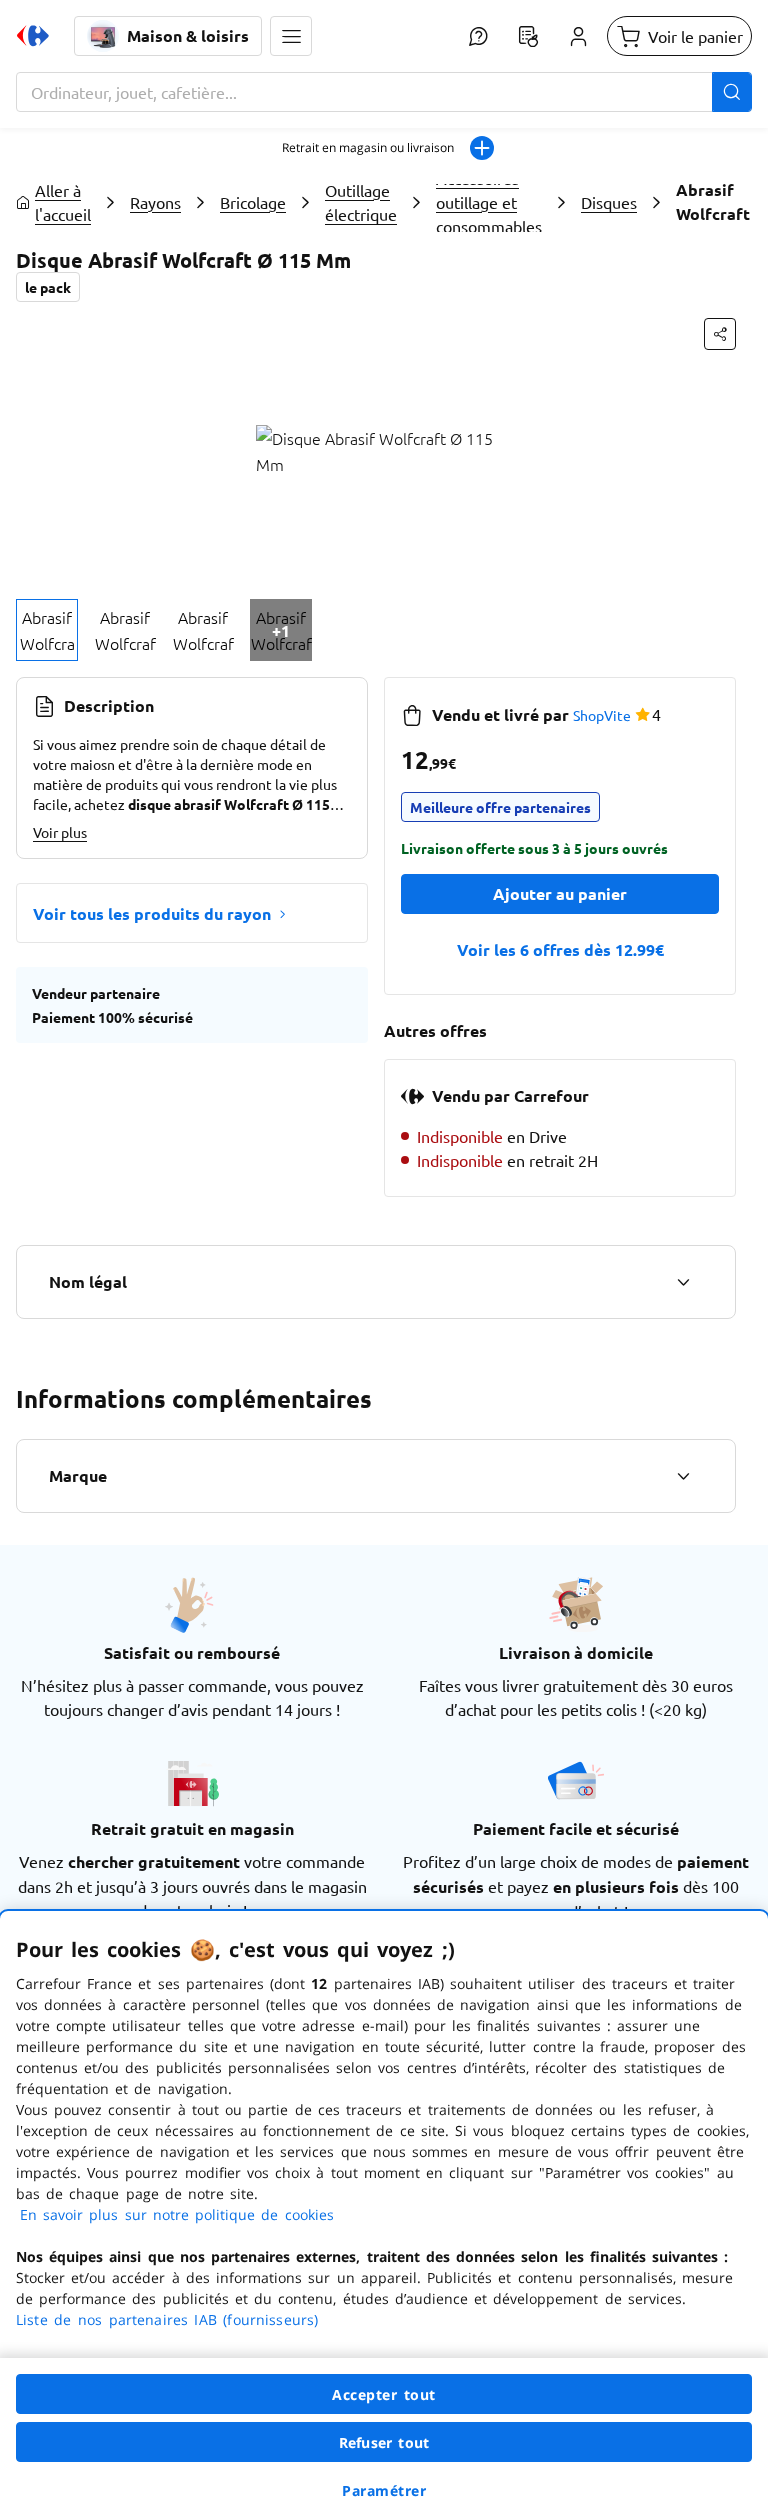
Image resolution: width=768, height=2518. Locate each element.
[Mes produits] (528, 36)
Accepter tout (384, 2394)
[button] (291, 36)
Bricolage (253, 202)
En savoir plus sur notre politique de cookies (177, 2214)
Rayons (155, 202)
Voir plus (60, 832)
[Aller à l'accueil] (33, 36)
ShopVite (602, 715)
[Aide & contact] (478, 36)
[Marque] (683, 1476)
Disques (609, 202)
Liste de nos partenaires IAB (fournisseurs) (167, 2319)
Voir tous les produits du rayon (152, 913)
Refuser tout (384, 2442)
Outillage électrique (361, 202)
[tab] (47, 630)
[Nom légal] (683, 1282)
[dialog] (384, 2214)
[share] (720, 334)
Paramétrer (384, 2490)
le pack (48, 287)
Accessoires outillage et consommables (489, 202)
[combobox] (384, 92)
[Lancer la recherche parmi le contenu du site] (732, 92)
